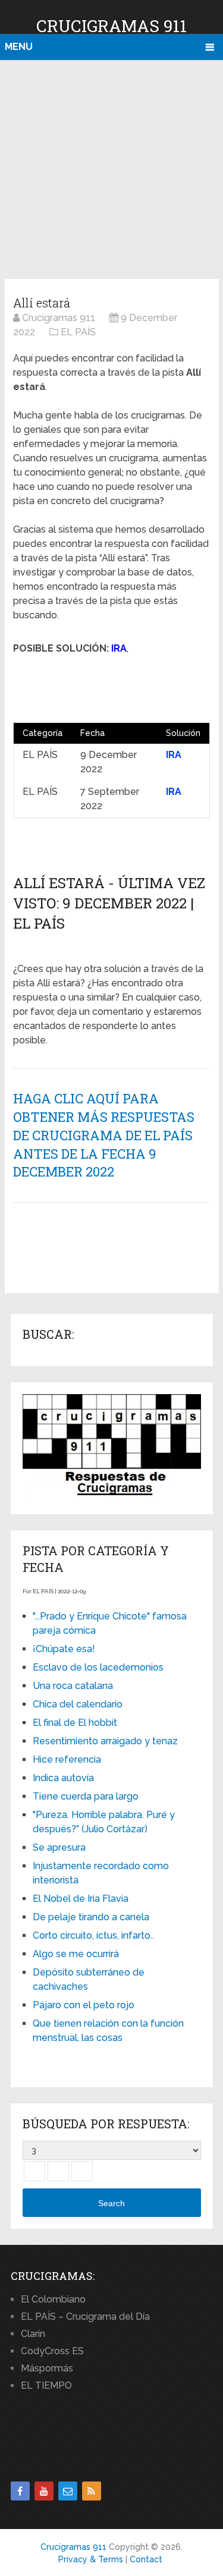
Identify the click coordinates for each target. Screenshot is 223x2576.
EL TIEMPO (46, 2385)
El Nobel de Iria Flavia (81, 1899)
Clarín (33, 2334)
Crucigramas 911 (111, 26)
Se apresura (59, 1847)
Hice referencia (67, 1759)
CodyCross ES (52, 2351)
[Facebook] (20, 2491)
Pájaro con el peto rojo (84, 2005)
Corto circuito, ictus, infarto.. (93, 1935)
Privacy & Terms (91, 2559)
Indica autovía (63, 1778)
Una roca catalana (73, 1686)
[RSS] (92, 2491)
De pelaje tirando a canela (91, 1917)
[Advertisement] (111, 167)
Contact (146, 2559)
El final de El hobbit (75, 1723)
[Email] (68, 2491)
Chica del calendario (78, 1704)
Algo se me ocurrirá (76, 1954)
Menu (19, 47)
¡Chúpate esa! (64, 1649)
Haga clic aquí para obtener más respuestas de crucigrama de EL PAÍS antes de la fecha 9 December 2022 (104, 1135)
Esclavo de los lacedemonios (98, 1667)
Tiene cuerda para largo (86, 1796)
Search (111, 2203)
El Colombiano (53, 2299)
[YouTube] (44, 2491)
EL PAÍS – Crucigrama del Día (85, 2316)
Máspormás (47, 2368)
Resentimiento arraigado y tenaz (105, 1741)
